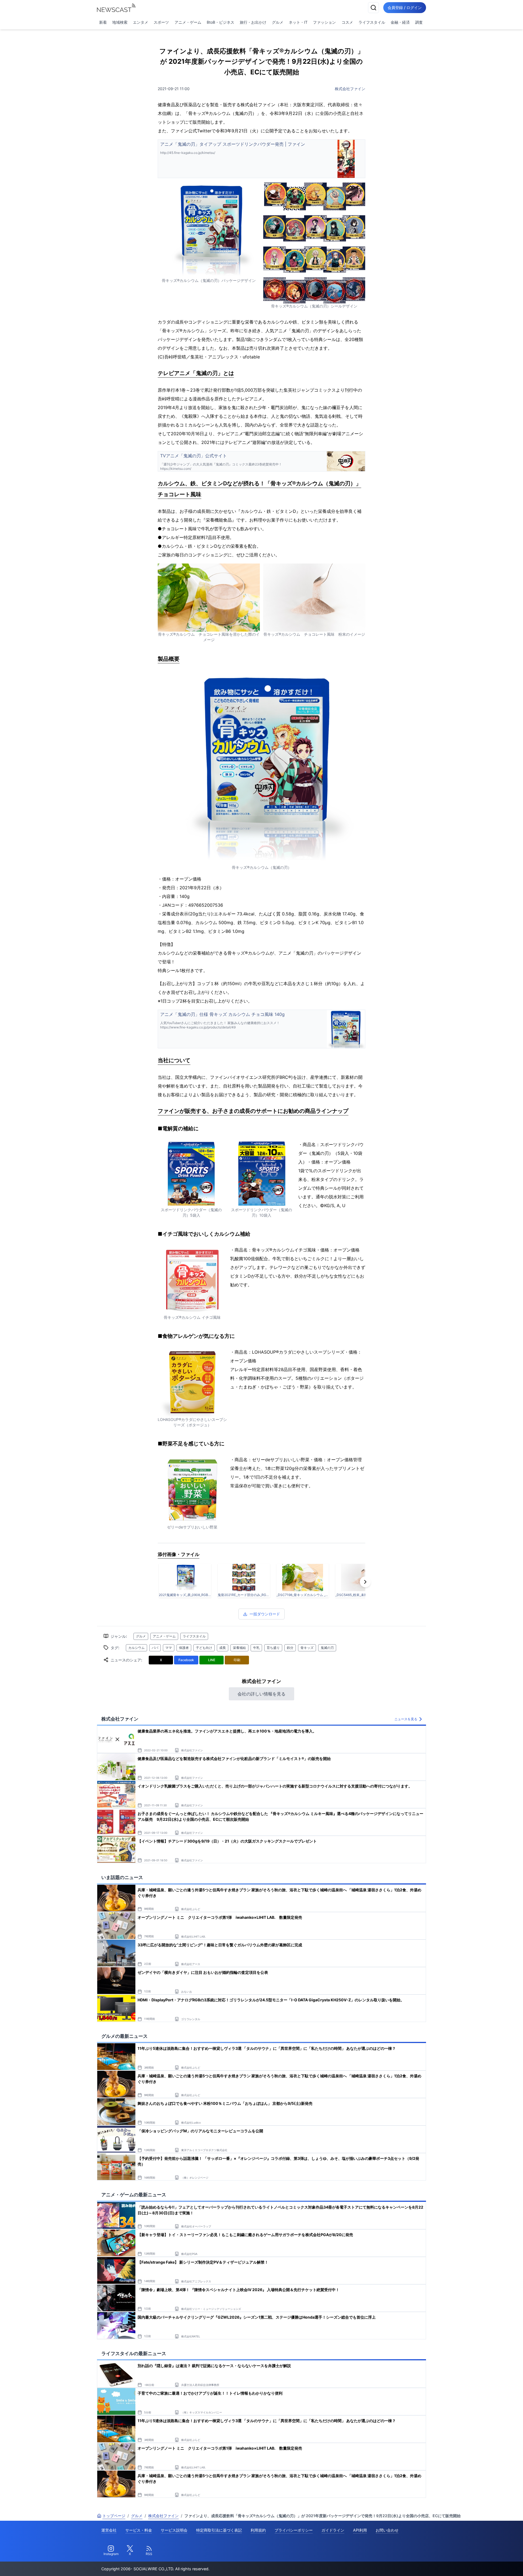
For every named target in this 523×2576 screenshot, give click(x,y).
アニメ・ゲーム (188, 22)
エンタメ (141, 22)
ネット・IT (298, 22)
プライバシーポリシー (294, 2530)
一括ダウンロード (265, 1614)
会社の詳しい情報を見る (261, 1694)
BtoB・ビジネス (221, 22)
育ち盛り (273, 1648)
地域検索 (120, 22)
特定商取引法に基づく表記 (219, 2530)
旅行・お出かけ (253, 22)
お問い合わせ (387, 2530)
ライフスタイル (372, 22)
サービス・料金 (139, 2530)
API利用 (360, 2530)
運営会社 (109, 2530)
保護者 (184, 1648)
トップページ (114, 2516)
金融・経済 (400, 22)
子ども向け (204, 1648)
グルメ (278, 22)
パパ (155, 1648)
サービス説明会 (174, 2530)
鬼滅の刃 (327, 1648)
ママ (169, 1648)
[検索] (373, 8)
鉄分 (290, 1648)
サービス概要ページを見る (482, 2564)
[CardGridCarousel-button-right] (365, 1582)
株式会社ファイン (350, 89)
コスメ (347, 22)
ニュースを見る (406, 1719)
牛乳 (256, 1648)
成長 (223, 1648)
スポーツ (161, 22)
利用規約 (258, 2530)
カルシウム (136, 1648)
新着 (103, 22)
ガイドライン (333, 2530)
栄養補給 (239, 1648)
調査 (419, 22)
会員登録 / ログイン (405, 7)
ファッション (324, 22)
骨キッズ (307, 1648)
